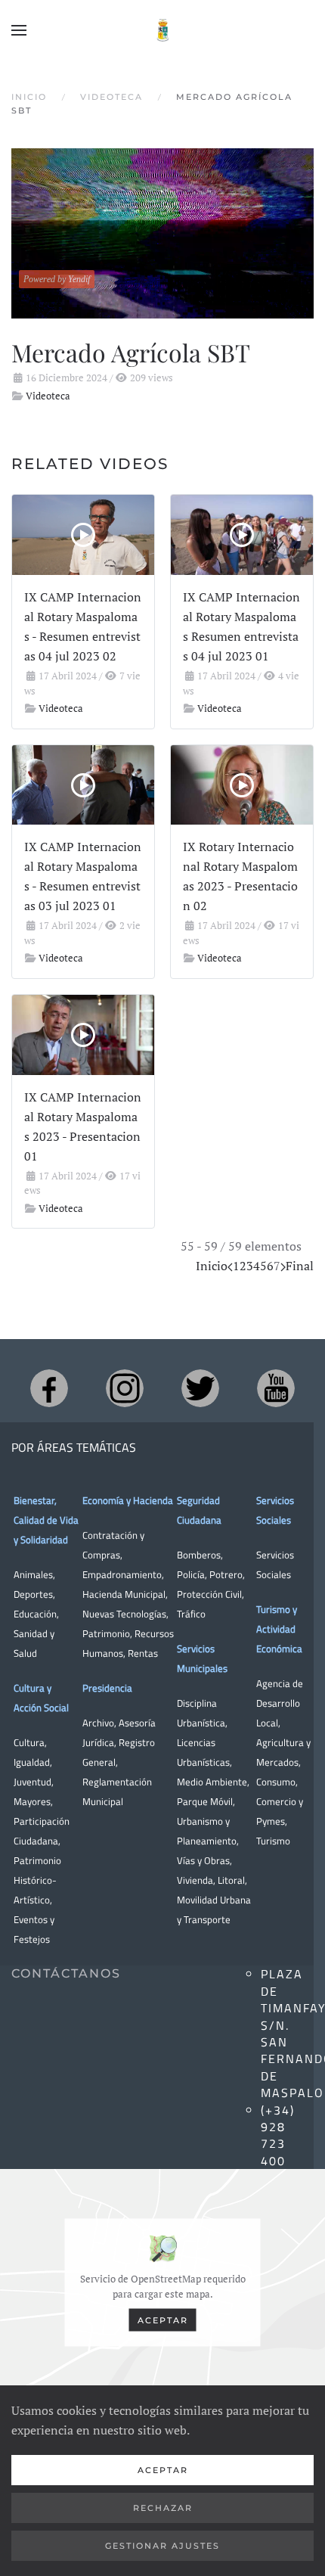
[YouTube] (276, 1388)
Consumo (276, 1782)
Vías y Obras (203, 1860)
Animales (33, 1574)
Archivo (98, 1723)
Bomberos (199, 1555)
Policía (191, 1574)
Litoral (231, 1880)
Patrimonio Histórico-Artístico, (37, 1880)
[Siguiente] (283, 1266)
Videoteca (48, 396)
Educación (35, 1614)
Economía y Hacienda (128, 1500)
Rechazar (163, 2508)
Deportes (33, 1594)
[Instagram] (125, 1388)
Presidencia (107, 1688)
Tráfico (191, 1614)
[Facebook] (49, 1388)
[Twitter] (200, 1388)
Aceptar (163, 2320)
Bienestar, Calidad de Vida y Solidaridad (46, 1520)
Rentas (143, 1653)
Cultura (29, 1742)
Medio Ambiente (212, 1782)
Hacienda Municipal (124, 1594)
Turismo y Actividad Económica (279, 1629)
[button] (19, 30)
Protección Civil (209, 1594)
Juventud (32, 1782)
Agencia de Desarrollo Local (280, 1703)
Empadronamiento (122, 1574)
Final (300, 1266)
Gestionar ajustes (162, 2546)
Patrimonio (106, 1633)
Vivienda (195, 1880)
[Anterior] (230, 1266)
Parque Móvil (205, 1801)
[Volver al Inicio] (162, 30)
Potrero (226, 1574)
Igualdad (32, 1762)
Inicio (212, 1266)
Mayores (32, 1801)
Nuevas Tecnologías (124, 1614)
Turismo (273, 1841)
